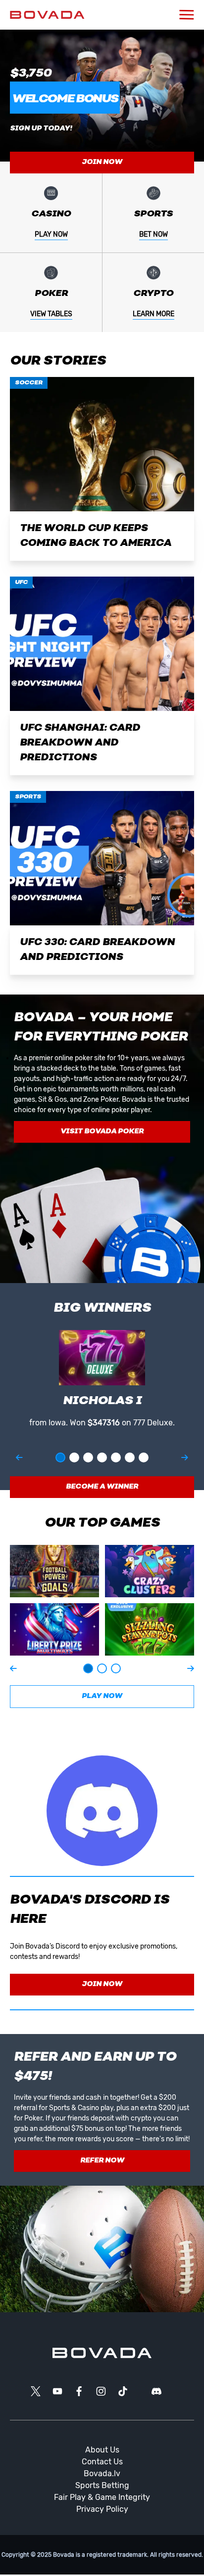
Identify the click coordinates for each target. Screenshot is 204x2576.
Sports (28, 797)
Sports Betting (102, 2485)
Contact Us (102, 2462)
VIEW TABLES (51, 314)
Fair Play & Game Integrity (102, 2497)
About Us (102, 2450)
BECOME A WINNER (102, 1487)
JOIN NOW (102, 162)
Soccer (29, 383)
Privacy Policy (102, 2509)
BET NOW (153, 234)
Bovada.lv (102, 2473)
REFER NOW (102, 2161)
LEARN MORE (153, 314)
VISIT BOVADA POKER (102, 1132)
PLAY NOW (51, 234)
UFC (21, 582)
